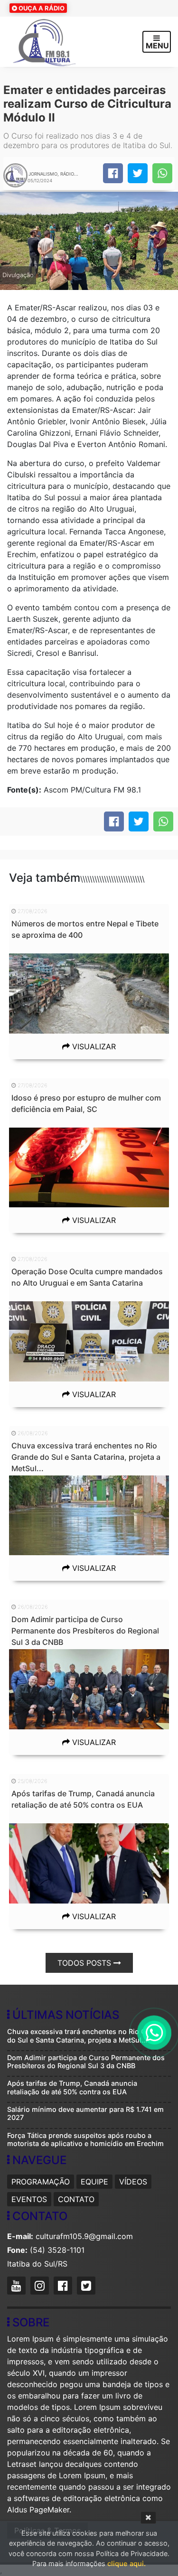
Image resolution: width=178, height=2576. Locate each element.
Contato (76, 2199)
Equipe (94, 2182)
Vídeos (133, 2182)
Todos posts (85, 1963)
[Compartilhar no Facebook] (113, 173)
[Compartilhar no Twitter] (138, 173)
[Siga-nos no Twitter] (87, 2287)
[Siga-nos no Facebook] (64, 2287)
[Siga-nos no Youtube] (18, 2287)
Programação (41, 2182)
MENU (157, 46)
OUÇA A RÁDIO (41, 8)
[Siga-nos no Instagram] (41, 2287)
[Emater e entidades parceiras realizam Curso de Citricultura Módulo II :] (162, 173)
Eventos (29, 2199)
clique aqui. (126, 2563)
